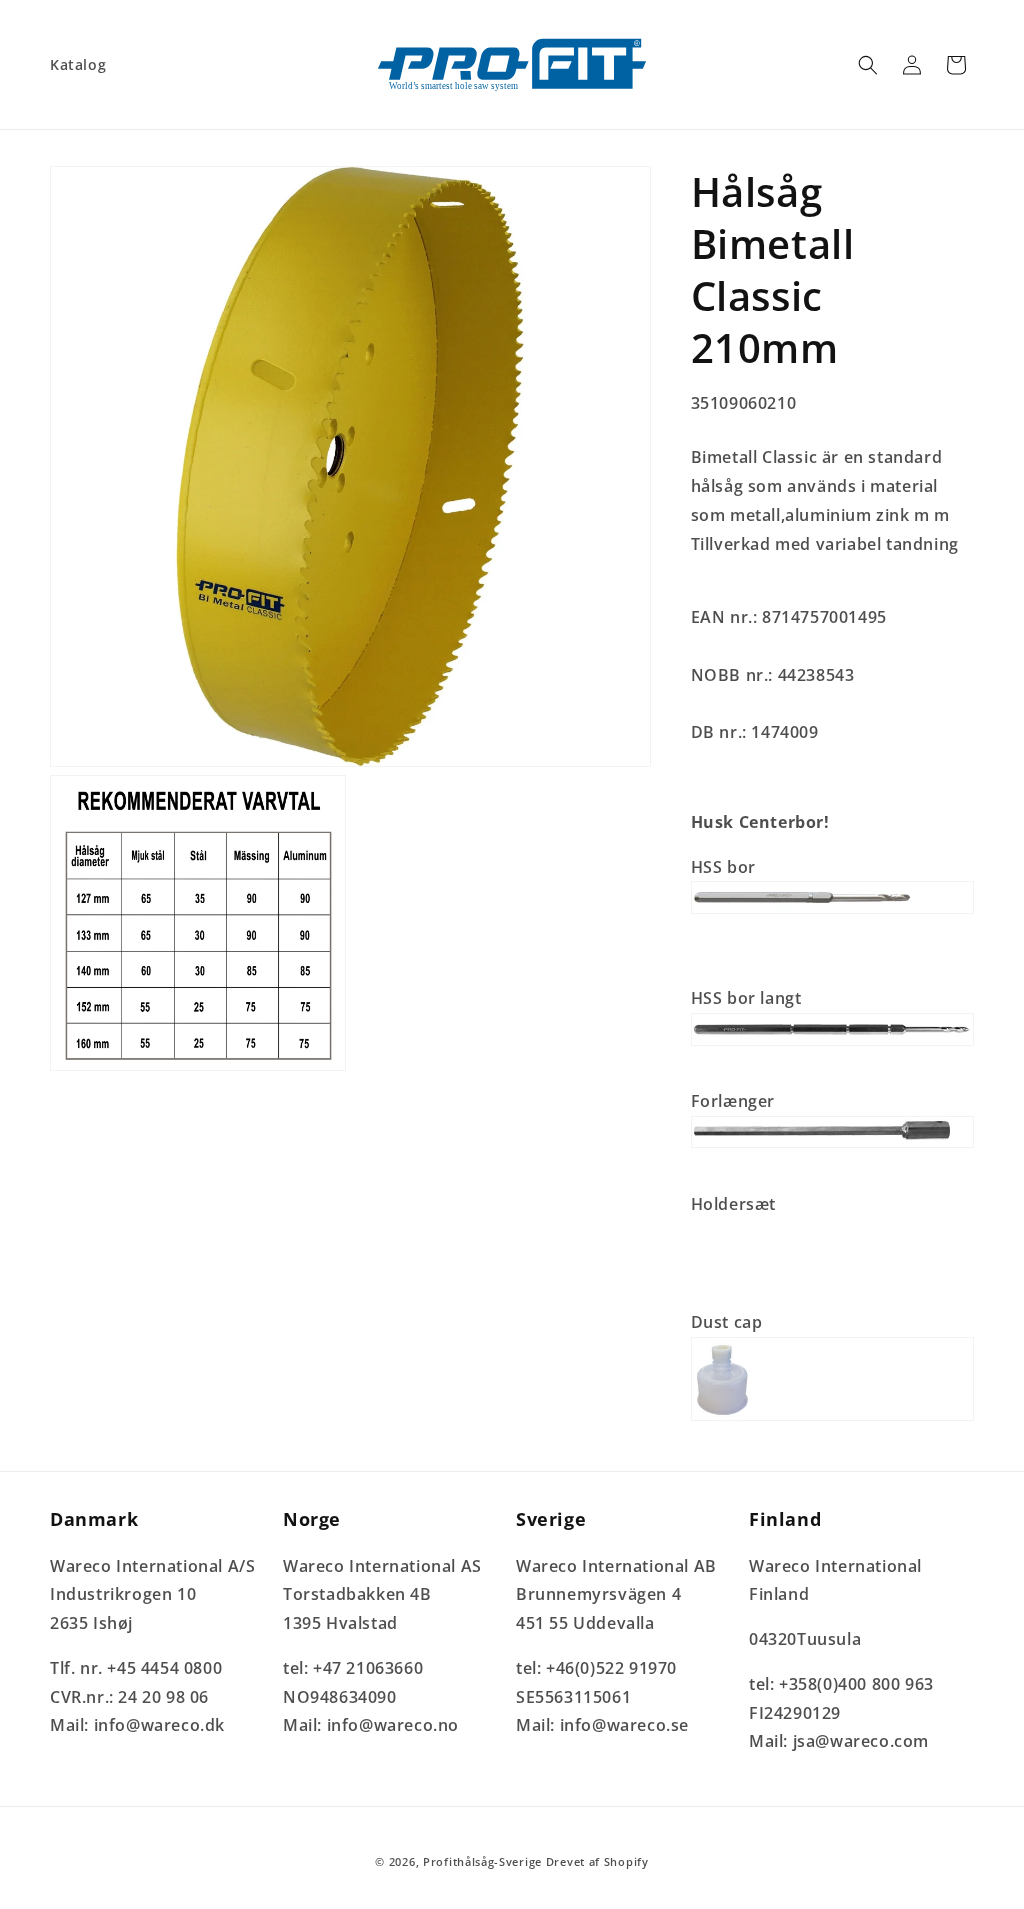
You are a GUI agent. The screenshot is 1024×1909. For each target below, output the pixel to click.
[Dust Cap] (832, 1419)
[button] (868, 65)
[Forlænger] (832, 1146)
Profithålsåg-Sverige (482, 1861)
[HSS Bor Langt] (832, 1044)
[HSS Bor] (832, 912)
